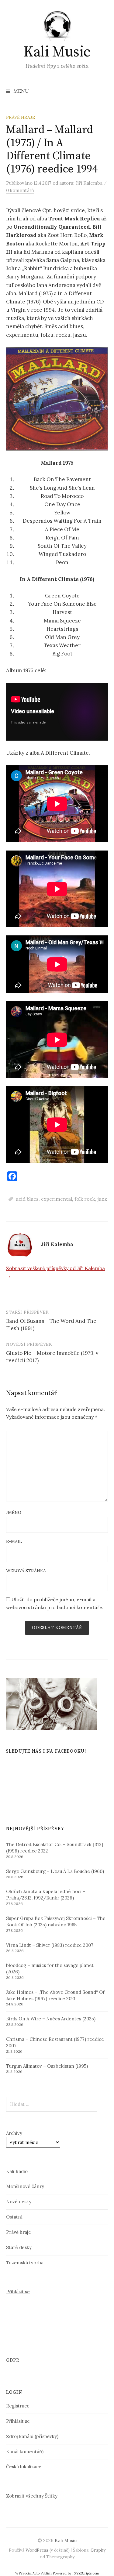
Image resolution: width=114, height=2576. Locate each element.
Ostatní (14, 2217)
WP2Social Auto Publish (33, 2573)
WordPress (37, 2550)
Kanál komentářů (25, 2452)
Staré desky (19, 2247)
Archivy (14, 2133)
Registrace (18, 2406)
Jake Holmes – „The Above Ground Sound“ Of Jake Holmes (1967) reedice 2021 (55, 1995)
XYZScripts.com (86, 2573)
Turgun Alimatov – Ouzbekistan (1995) (47, 2066)
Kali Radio (17, 2171)
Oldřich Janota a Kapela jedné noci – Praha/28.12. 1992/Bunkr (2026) (46, 1895)
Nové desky (19, 2202)
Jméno (14, 1512)
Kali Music (57, 52)
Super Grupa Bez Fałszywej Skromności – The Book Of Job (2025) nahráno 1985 (56, 1921)
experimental (57, 1199)
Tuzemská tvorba (25, 2263)
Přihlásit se (18, 2292)
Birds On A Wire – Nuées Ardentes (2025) (51, 2019)
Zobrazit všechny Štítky (32, 2496)
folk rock (85, 1199)
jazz (102, 1199)
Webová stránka (26, 1571)
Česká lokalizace (24, 2467)
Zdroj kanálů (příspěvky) (32, 2436)
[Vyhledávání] (103, 91)
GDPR (13, 2360)
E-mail (14, 1541)
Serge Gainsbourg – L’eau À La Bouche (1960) (55, 1871)
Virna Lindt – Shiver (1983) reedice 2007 (50, 1945)
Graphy (98, 2550)
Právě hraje (21, 117)
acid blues (27, 1199)
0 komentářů (20, 190)
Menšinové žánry (25, 2186)
